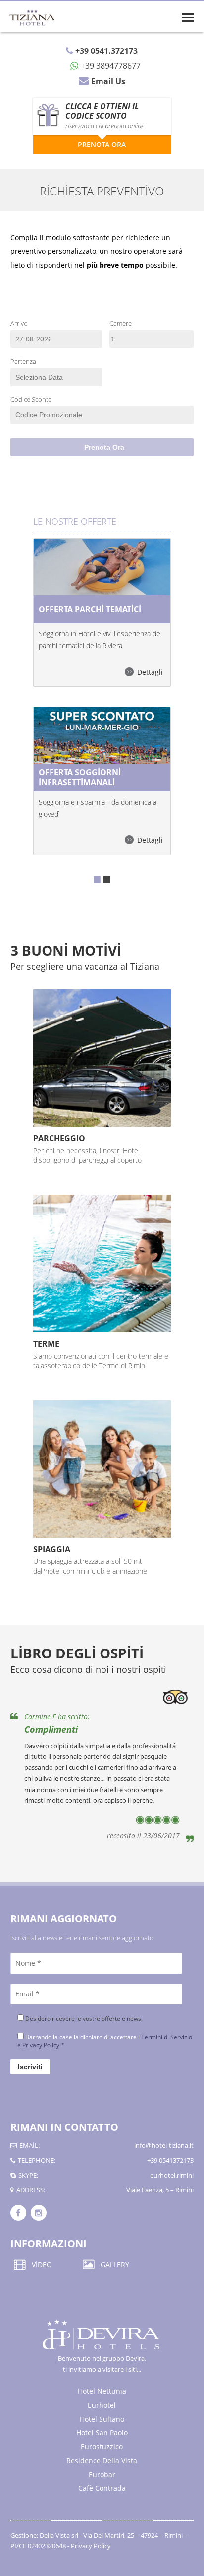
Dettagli (150, 672)
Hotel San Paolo (102, 2433)
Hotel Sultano (102, 2419)
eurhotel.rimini (172, 2175)
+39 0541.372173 (106, 51)
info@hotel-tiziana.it (164, 2145)
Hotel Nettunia (102, 2391)
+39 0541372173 (170, 2160)
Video (42, 2264)
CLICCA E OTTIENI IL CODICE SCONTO (105, 115)
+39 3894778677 (111, 65)
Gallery (115, 2264)
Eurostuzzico (102, 2447)
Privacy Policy (91, 2546)
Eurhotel (102, 2405)
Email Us (108, 81)
